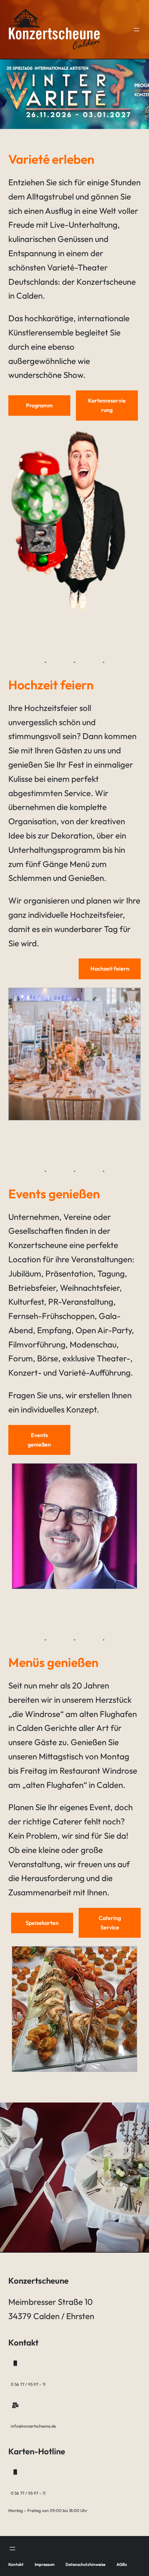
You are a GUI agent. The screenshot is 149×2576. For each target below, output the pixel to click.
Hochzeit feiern (110, 969)
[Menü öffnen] (137, 30)
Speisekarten (42, 1923)
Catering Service (110, 1923)
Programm (39, 405)
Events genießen (39, 1440)
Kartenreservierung (107, 405)
